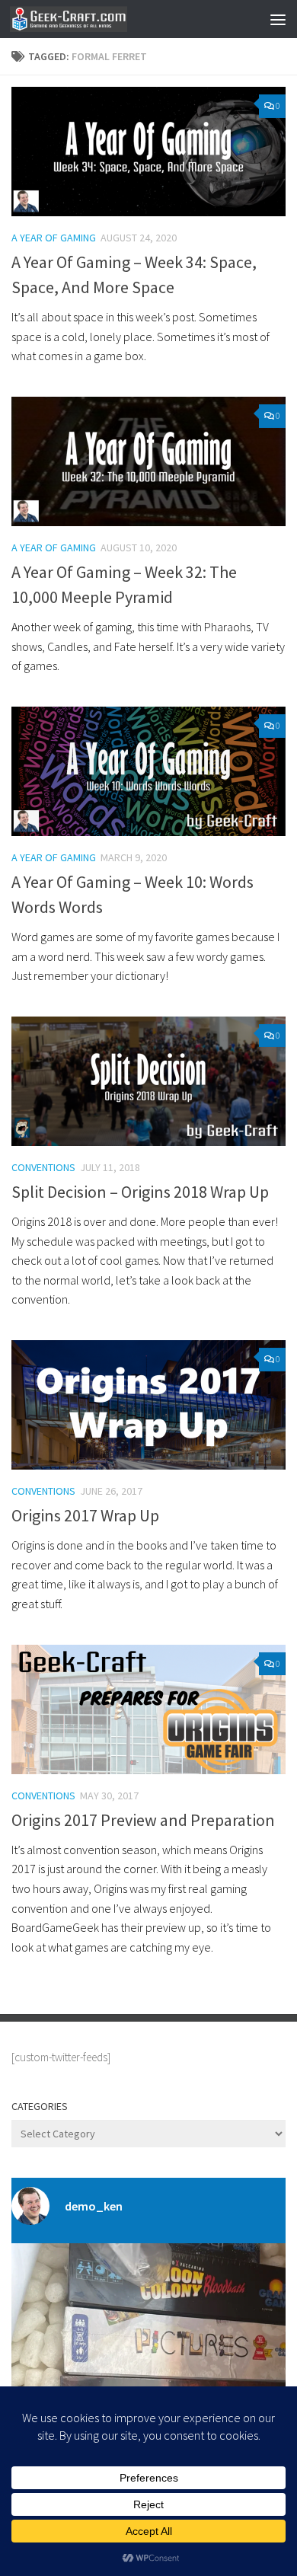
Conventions (43, 1167)
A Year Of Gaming (54, 238)
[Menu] (278, 19)
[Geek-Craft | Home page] (88, 19)
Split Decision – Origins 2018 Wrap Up (140, 1192)
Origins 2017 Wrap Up (85, 1515)
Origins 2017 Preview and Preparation (143, 1820)
